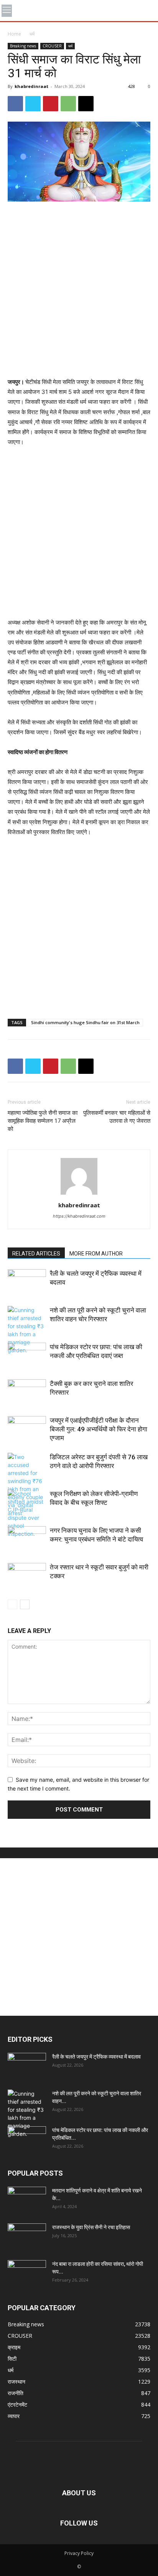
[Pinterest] (51, 104)
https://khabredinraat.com (79, 1216)
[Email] (86, 104)
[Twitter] (33, 104)
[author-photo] (79, 1194)
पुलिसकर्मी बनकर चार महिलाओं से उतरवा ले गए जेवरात (117, 1117)
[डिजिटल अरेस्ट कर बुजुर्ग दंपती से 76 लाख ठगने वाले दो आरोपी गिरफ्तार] (27, 1485)
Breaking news (23, 46)
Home (14, 34)
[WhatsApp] (68, 104)
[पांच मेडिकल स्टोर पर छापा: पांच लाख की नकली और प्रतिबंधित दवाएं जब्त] (27, 1356)
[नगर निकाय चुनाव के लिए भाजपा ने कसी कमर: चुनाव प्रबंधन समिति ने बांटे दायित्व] (27, 1539)
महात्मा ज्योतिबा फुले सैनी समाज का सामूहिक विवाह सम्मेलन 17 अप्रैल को (43, 1121)
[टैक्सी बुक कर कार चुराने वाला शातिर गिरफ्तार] (27, 1393)
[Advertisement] (79, 290)
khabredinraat (31, 86)
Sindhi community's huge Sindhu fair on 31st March (85, 1022)
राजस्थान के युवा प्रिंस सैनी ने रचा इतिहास (91, 2227)
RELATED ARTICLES (36, 1254)
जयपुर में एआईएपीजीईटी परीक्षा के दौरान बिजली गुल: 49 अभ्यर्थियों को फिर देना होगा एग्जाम (99, 1429)
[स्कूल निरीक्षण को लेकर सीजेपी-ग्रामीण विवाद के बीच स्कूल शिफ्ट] (27, 1514)
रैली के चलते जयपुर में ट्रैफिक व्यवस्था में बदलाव (96, 2057)
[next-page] (25, 1604)
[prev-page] (12, 1604)
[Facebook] (15, 104)
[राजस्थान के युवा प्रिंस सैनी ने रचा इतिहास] (27, 2237)
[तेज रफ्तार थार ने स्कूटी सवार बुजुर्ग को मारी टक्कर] (27, 1576)
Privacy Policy (79, 2553)
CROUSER (52, 46)
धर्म (32, 34)
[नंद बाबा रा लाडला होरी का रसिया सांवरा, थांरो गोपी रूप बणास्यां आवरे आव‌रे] (27, 2274)
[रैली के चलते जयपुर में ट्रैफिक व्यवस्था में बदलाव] (27, 1282)
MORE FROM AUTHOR (96, 1254)
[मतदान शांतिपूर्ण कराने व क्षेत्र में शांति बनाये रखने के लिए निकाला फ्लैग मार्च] (27, 2200)
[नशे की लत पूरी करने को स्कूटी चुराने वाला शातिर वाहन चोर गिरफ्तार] (27, 1330)
